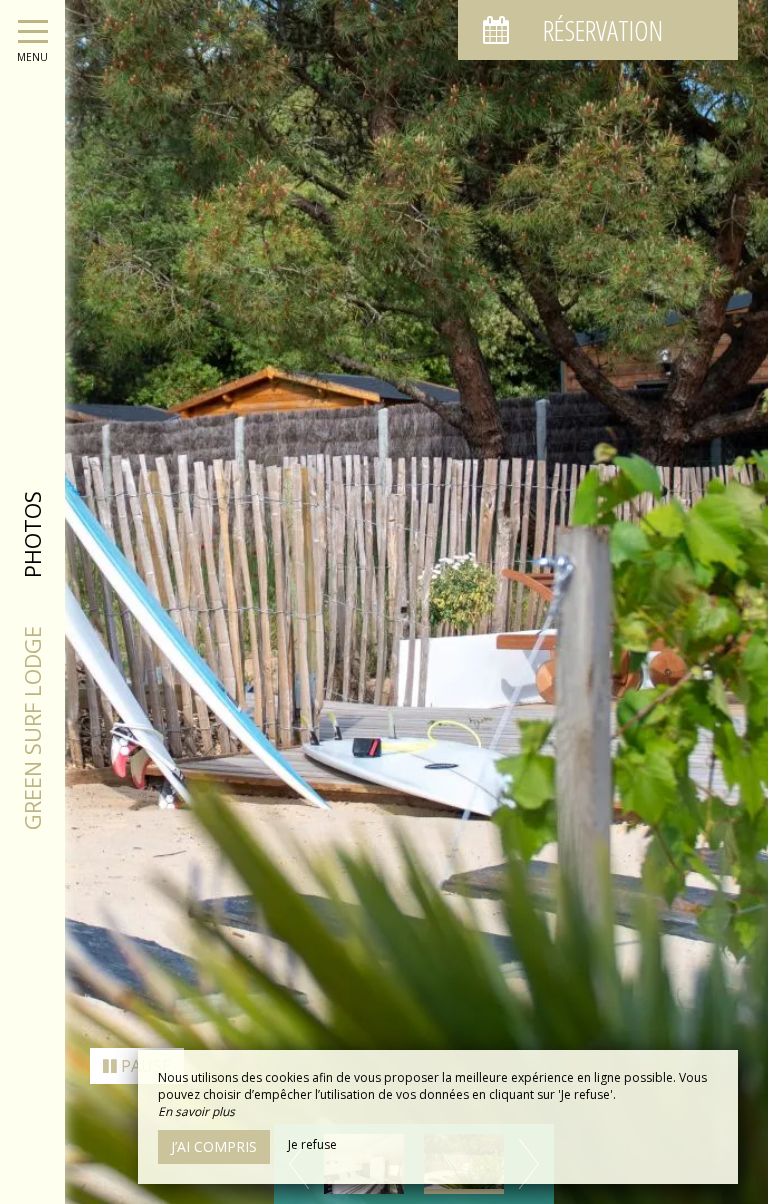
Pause (144, 1066)
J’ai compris (214, 1146)
